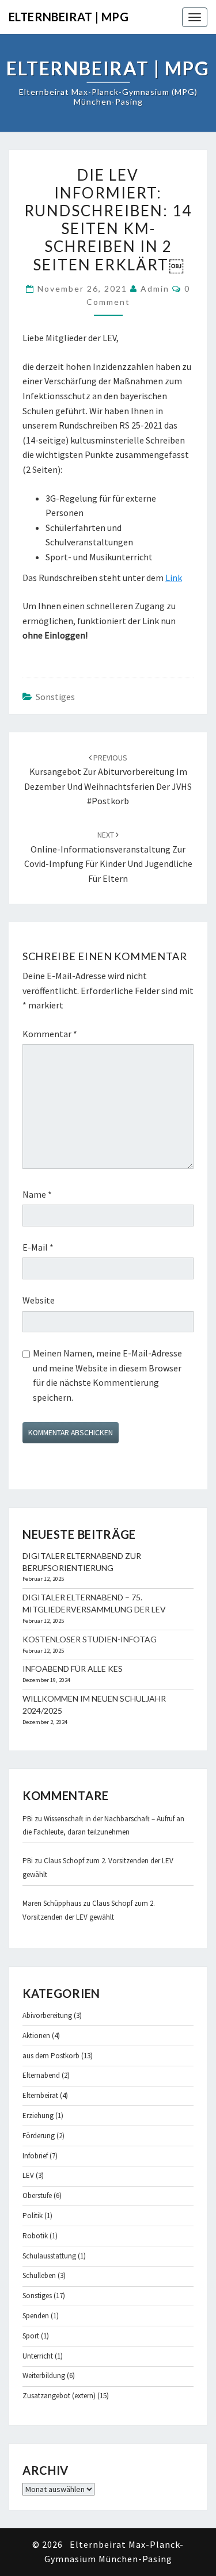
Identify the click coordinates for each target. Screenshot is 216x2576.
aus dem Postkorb (51, 2056)
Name (37, 1194)
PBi (28, 1819)
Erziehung (38, 2116)
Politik (33, 2216)
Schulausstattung (49, 2256)
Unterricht (38, 2356)
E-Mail (38, 1247)
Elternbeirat (40, 2095)
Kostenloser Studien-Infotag (90, 1639)
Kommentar (50, 1034)
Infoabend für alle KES (73, 1669)
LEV (28, 2175)
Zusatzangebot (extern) (59, 2396)
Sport (31, 2336)
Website (39, 1300)
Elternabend (41, 2075)
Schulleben (39, 2275)
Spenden (36, 2316)
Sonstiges (55, 697)
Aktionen (36, 2036)
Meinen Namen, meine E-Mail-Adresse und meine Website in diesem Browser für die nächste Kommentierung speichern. (107, 1375)
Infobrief (35, 2156)
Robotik (35, 2236)
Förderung (39, 2136)
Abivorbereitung (47, 2015)
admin (155, 288)
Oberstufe (37, 2195)
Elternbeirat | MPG (69, 17)
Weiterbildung (44, 2376)
